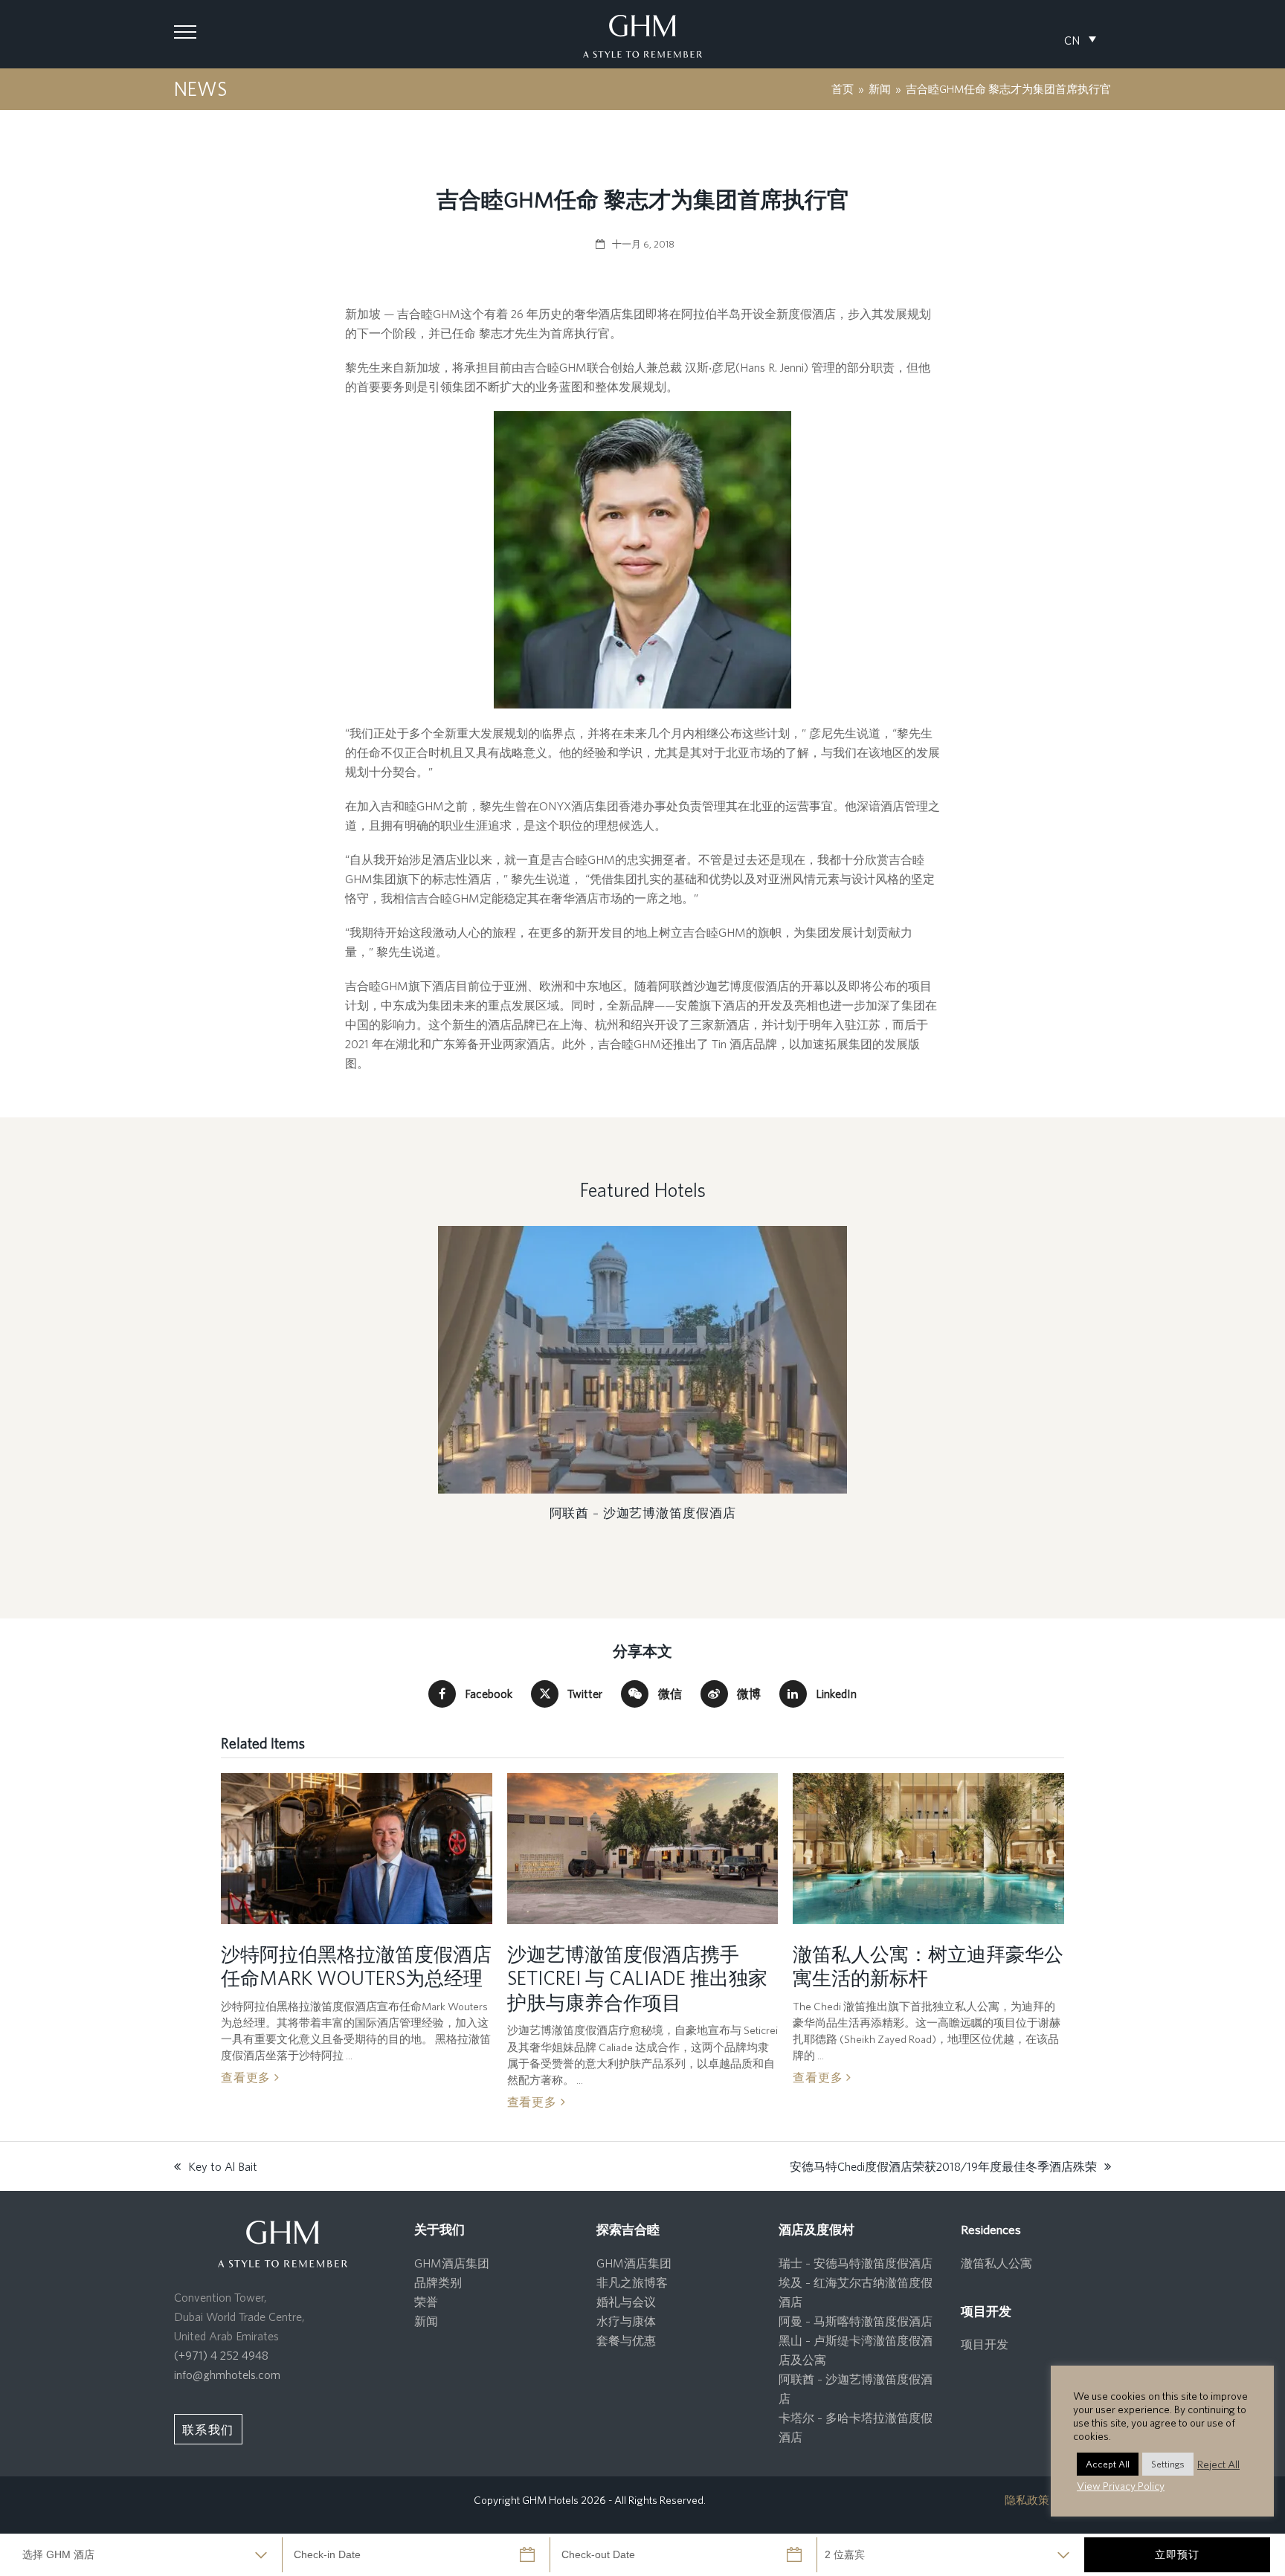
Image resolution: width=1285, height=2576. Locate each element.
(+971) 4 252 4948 (221, 2355)
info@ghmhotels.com (227, 2375)
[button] (185, 32)
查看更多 (248, 2077)
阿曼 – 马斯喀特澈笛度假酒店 (856, 2321)
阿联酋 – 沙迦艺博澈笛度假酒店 (643, 1513)
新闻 (426, 2321)
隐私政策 (1027, 2500)
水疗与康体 (626, 2321)
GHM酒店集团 (452, 2263)
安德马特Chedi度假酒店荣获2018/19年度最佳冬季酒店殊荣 (943, 2168)
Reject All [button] (1218, 2464)
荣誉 (426, 2302)
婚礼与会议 (626, 2302)
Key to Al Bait (216, 2168)
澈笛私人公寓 (996, 2263)
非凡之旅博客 (632, 2282)
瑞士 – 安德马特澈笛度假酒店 (856, 2263)
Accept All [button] (1108, 2464)
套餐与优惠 (626, 2340)
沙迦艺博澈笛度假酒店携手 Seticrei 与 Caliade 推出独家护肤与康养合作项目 (637, 1978)
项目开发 (985, 2344)
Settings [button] (1168, 2464)
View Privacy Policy (1121, 2486)
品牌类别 (438, 2282)
